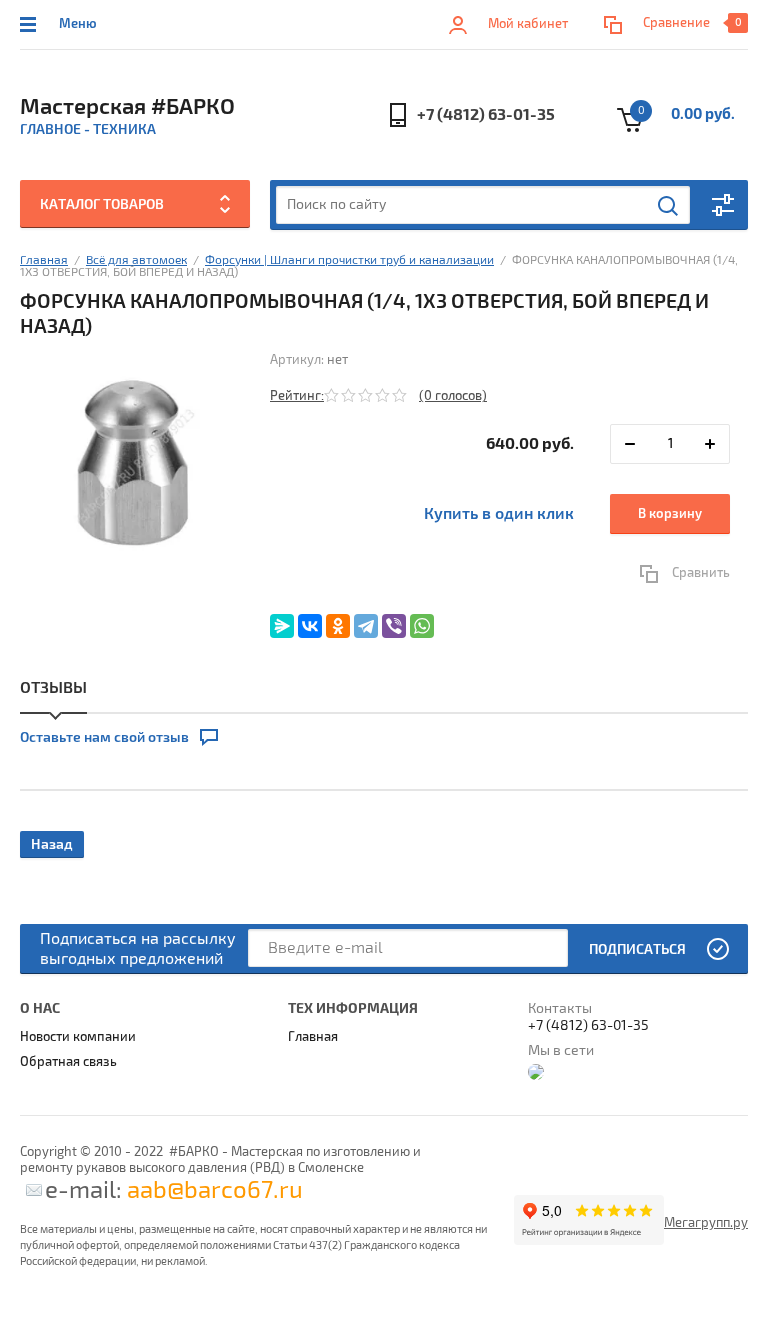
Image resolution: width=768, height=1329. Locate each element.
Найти (669, 206)
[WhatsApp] (422, 626)
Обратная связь (68, 1062)
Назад (52, 844)
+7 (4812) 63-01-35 (486, 115)
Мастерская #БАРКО (127, 107)
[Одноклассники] (338, 626)
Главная (44, 260)
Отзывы (53, 688)
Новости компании (78, 1037)
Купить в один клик (499, 514)
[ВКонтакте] (310, 626)
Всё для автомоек (136, 260)
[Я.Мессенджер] (282, 626)
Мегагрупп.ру (706, 1223)
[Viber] (394, 626)
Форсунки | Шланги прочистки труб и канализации (349, 260)
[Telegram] (366, 626)
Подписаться (637, 949)
